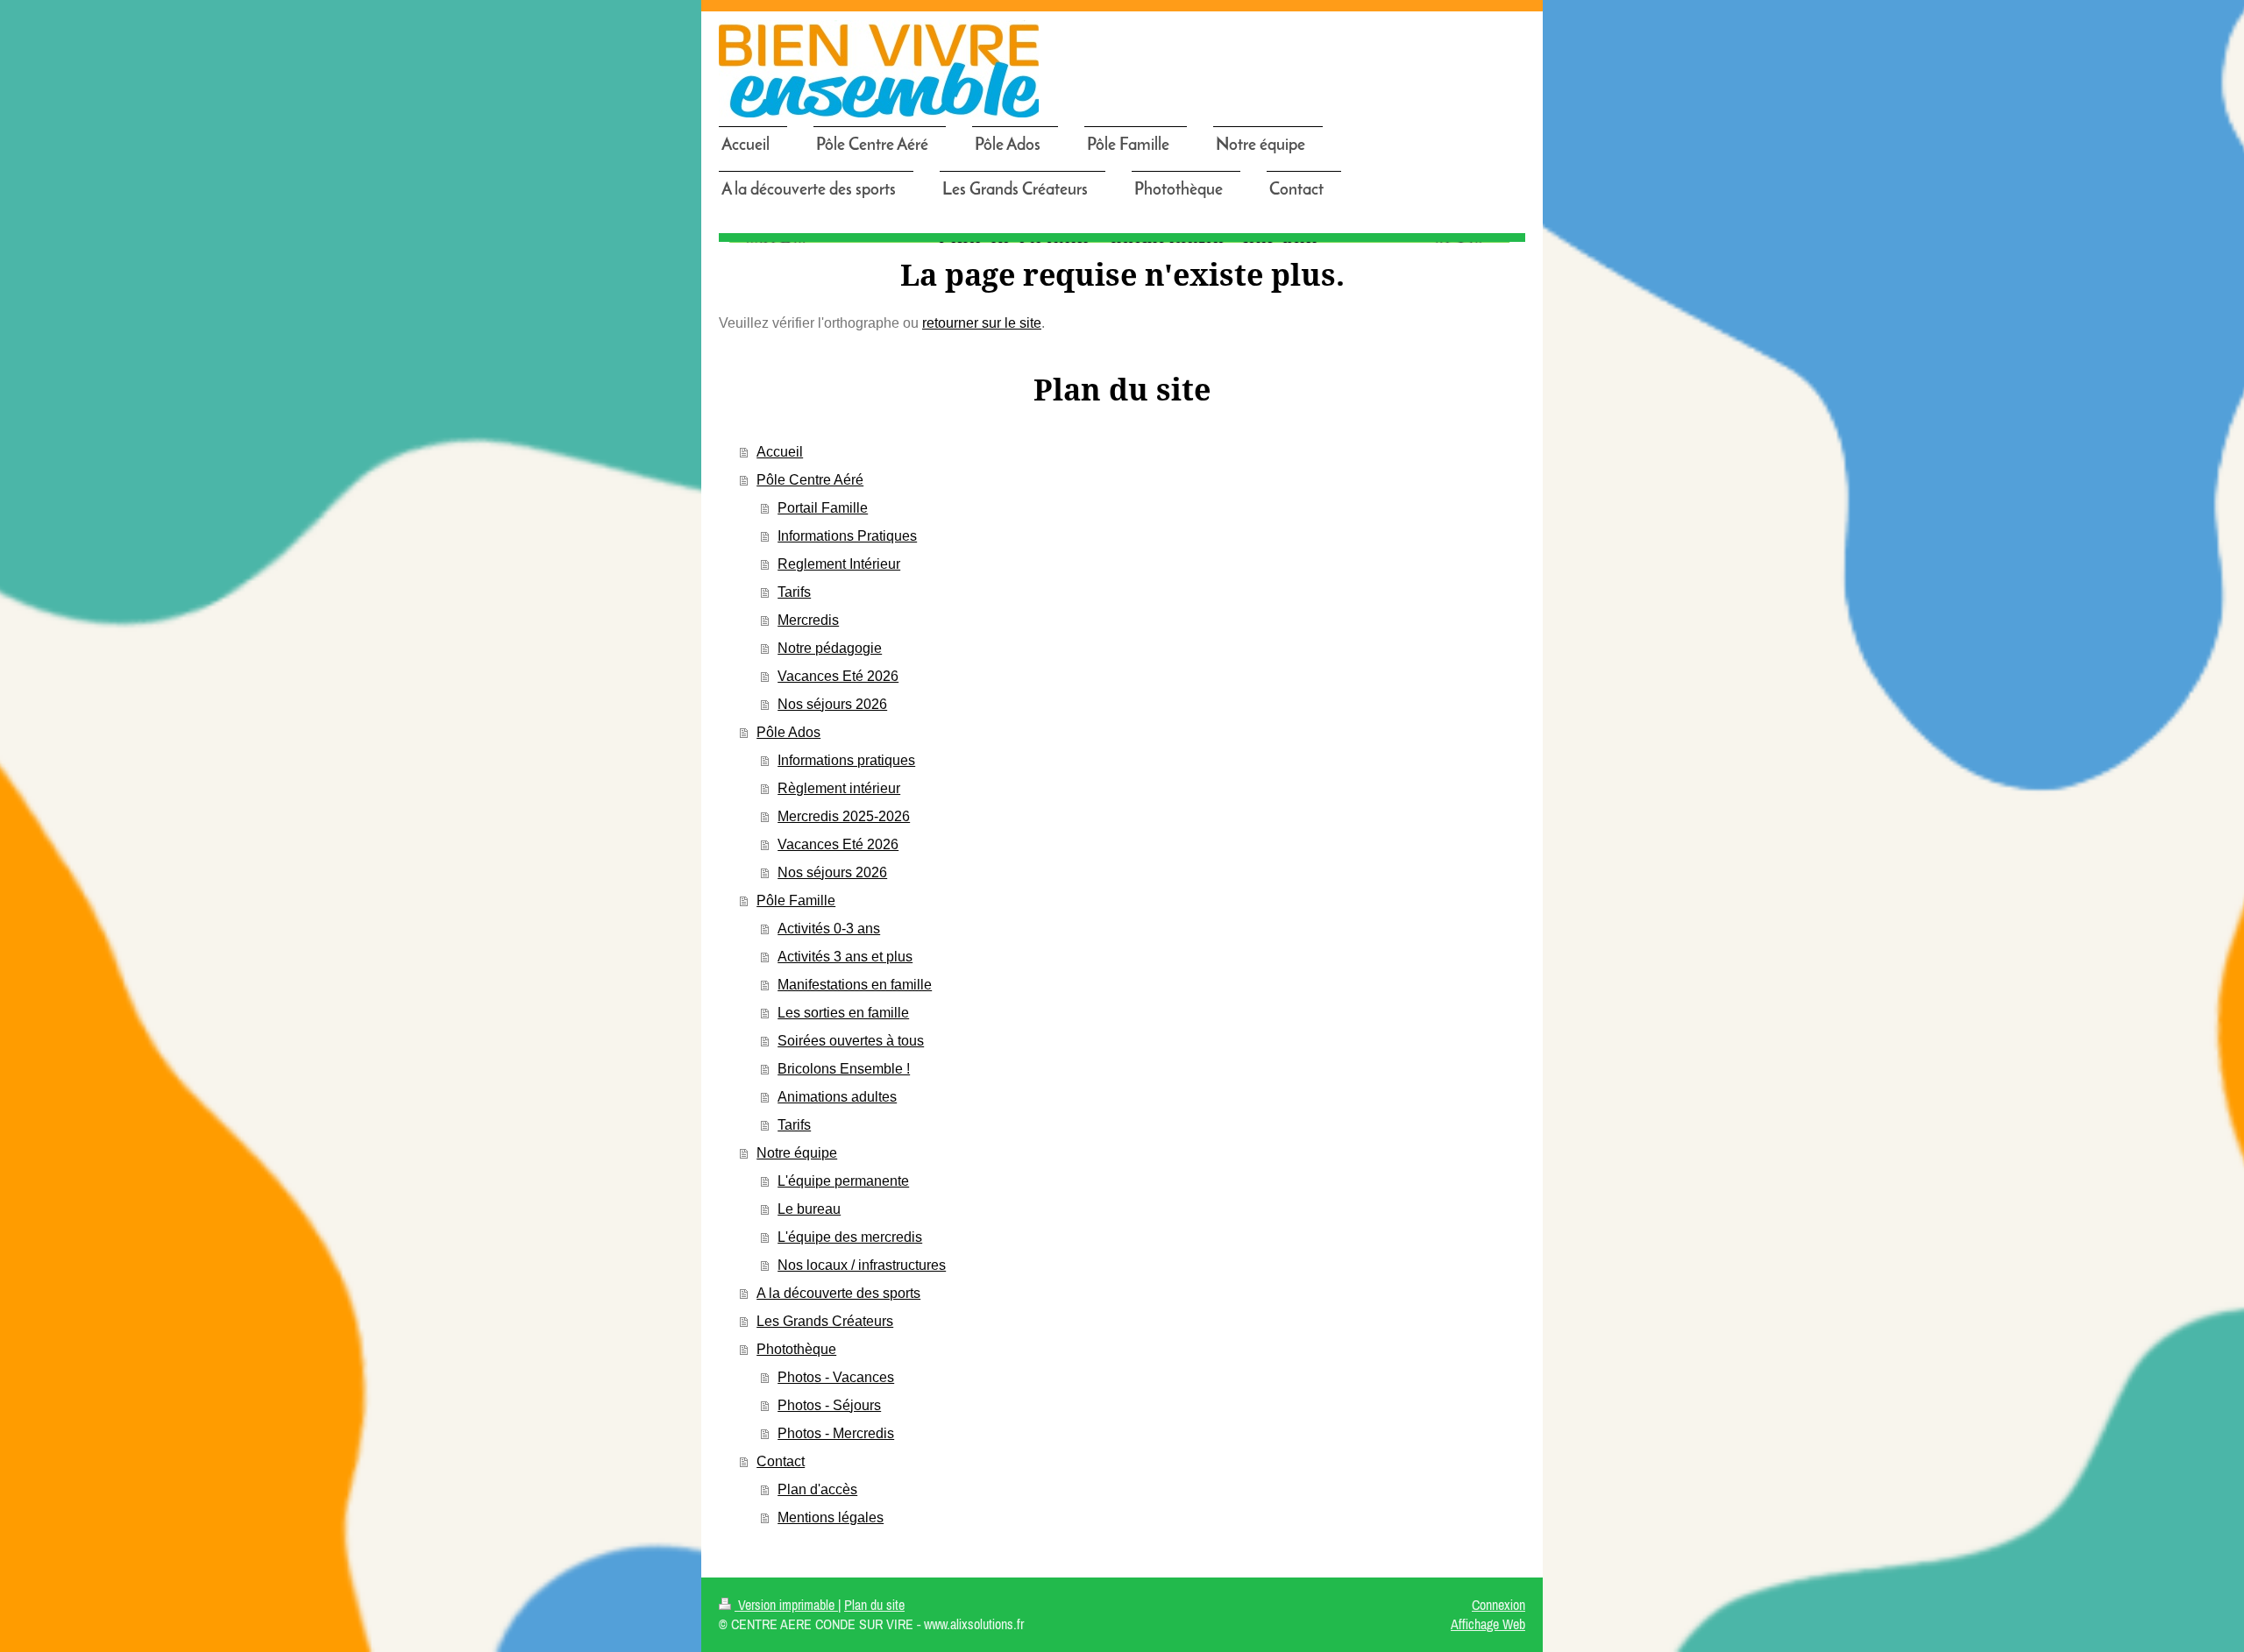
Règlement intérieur (839, 788)
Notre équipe (797, 1153)
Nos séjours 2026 (832, 704)
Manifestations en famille (855, 985)
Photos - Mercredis (836, 1433)
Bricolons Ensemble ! (844, 1069)
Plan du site (874, 1605)
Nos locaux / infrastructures (862, 1265)
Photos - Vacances (836, 1377)
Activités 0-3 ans (829, 929)
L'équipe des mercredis (850, 1237)
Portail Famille (823, 508)
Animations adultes (837, 1097)
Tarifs (794, 592)
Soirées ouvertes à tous (851, 1041)
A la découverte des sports (838, 1293)
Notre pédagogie (830, 648)
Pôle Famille (796, 900)
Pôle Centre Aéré (810, 480)
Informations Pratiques (847, 536)
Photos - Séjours (829, 1405)
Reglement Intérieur (839, 564)
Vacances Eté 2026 (838, 676)
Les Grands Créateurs (825, 1321)
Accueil (780, 452)
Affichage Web (1488, 1624)
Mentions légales (831, 1517)
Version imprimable (786, 1605)
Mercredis (808, 620)
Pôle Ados (788, 732)
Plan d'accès (817, 1489)
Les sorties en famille (843, 1013)
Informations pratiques (846, 760)
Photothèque (796, 1349)
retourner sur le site (982, 323)
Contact (781, 1461)
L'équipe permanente (843, 1181)
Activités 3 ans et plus (845, 957)
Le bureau (809, 1209)
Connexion (1498, 1605)
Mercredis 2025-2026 (844, 816)
